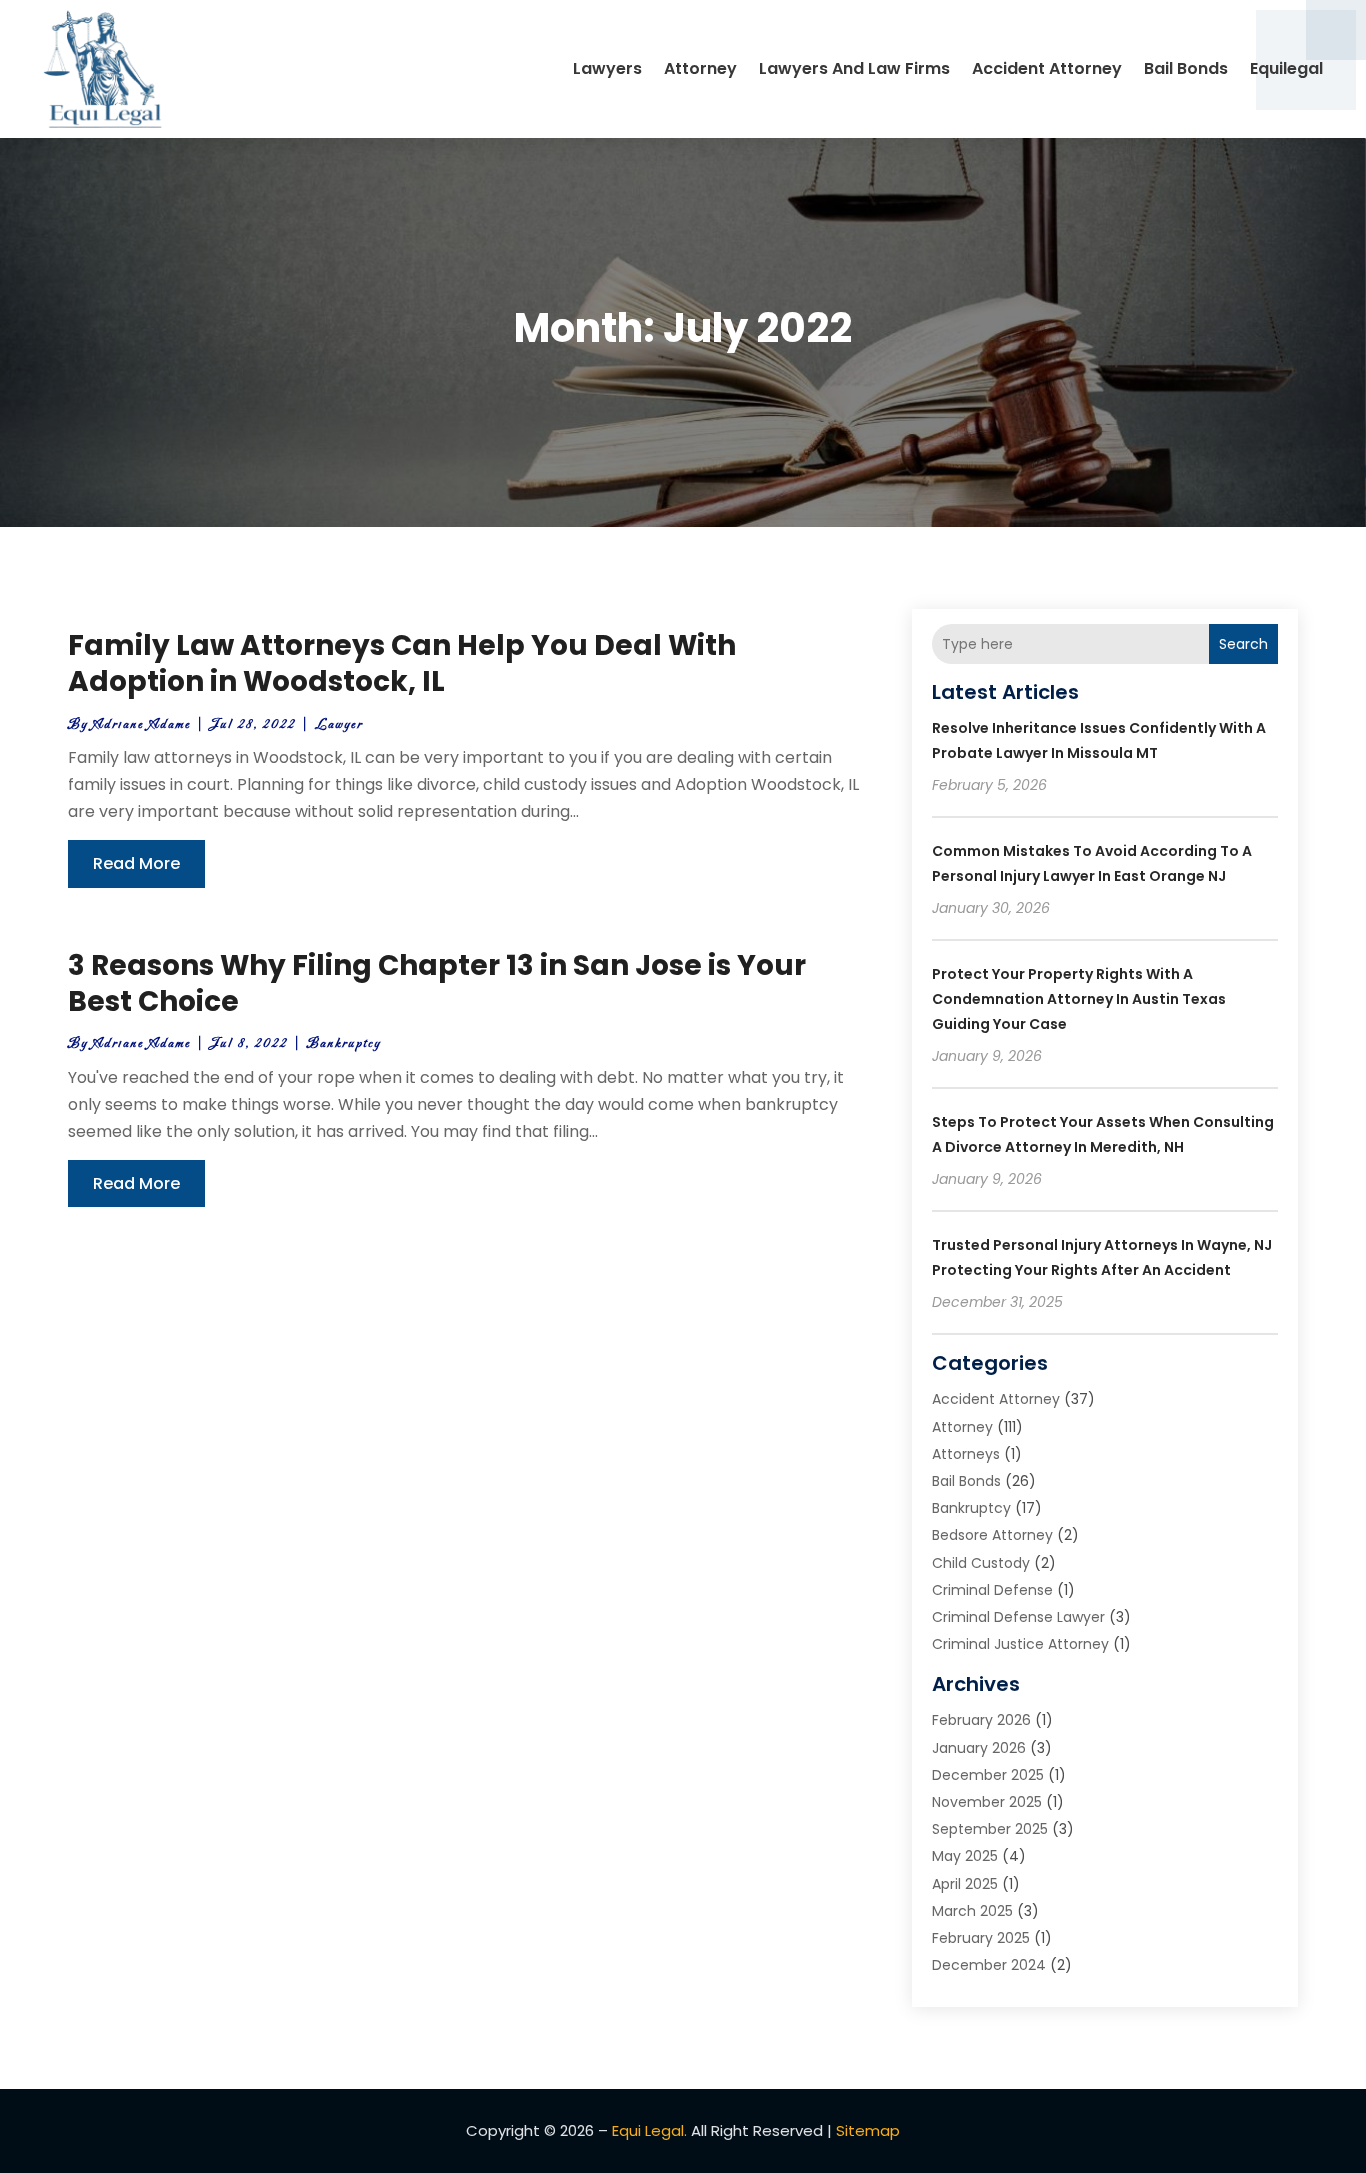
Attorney (700, 68)
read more (136, 863)
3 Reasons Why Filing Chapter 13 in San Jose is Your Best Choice (437, 983)
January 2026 (979, 1748)
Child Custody (981, 1563)
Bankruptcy (344, 1043)
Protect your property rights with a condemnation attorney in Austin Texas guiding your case (1079, 999)
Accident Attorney (1047, 68)
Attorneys (966, 1454)
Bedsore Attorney (992, 1535)
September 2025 (990, 1829)
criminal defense (992, 1590)
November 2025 (987, 1802)
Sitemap (868, 2130)
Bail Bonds (1186, 68)
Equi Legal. (649, 2130)
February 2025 (981, 1938)
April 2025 (965, 1884)
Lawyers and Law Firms (854, 68)
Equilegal (1286, 68)
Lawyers (607, 68)
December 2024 (989, 1965)
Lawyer (339, 724)
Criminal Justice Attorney (1020, 1644)
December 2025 (988, 1775)
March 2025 (972, 1911)
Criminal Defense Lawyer (1018, 1617)
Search (1243, 644)
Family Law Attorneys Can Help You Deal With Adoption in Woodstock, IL (402, 663)
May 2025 (965, 1856)
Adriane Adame (142, 724)
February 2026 (981, 1720)
